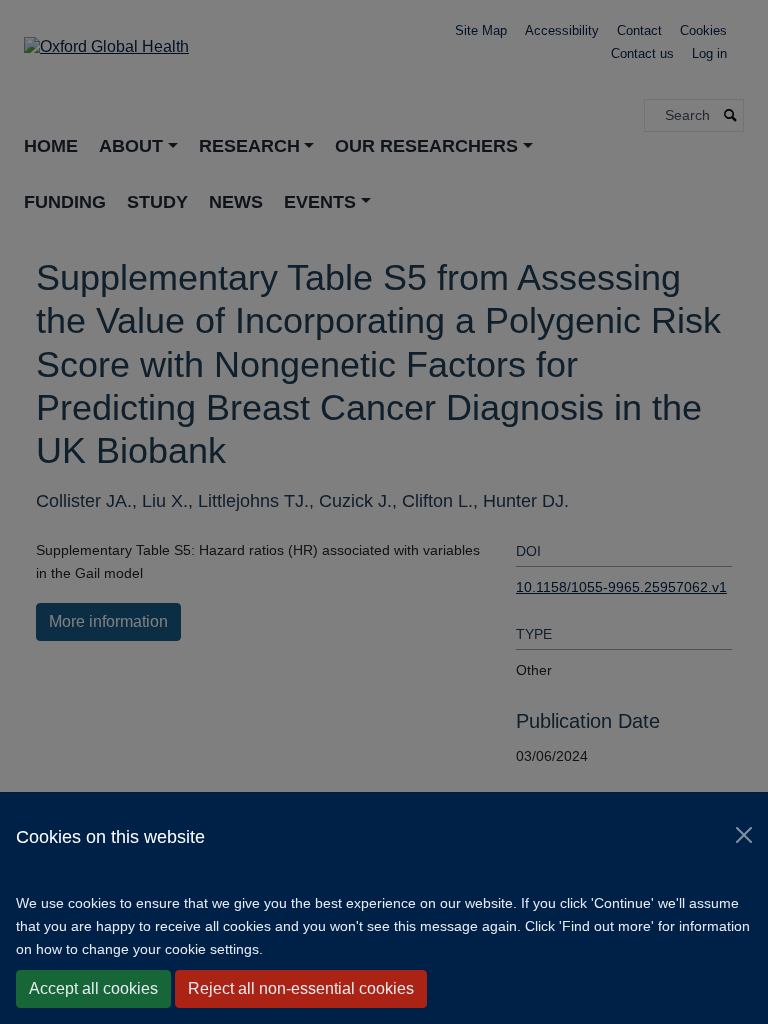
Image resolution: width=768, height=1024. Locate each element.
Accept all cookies (93, 988)
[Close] (744, 835)
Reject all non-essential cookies (301, 988)
